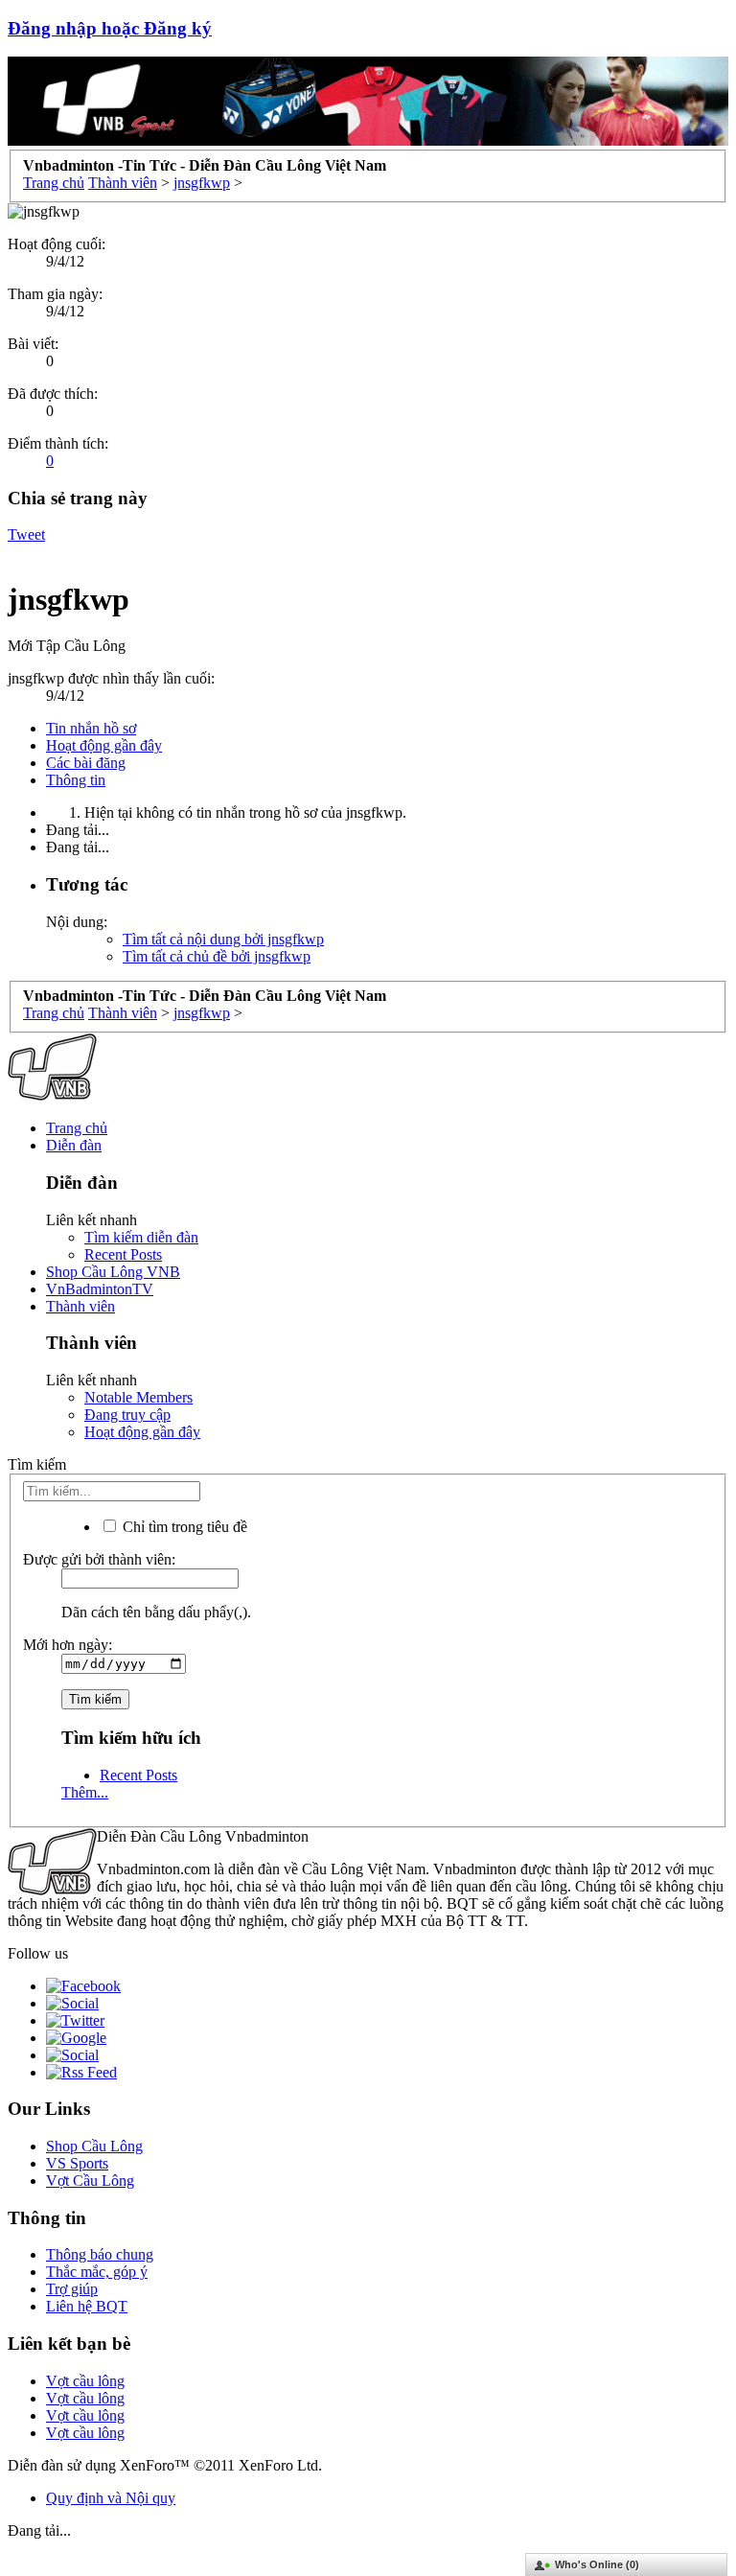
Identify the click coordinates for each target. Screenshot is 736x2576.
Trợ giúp (72, 2289)
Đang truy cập (127, 1415)
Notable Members (138, 1397)
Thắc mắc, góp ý (97, 2272)
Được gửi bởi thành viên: (99, 1559)
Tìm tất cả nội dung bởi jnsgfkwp (223, 939)
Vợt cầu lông (85, 2381)
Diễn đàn (74, 1145)
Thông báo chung (100, 2254)
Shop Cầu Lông (94, 2146)
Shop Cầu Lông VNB (113, 1272)
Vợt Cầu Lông (90, 2181)
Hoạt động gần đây (104, 745)
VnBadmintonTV (100, 1289)
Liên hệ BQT (87, 2306)
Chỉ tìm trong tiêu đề (183, 1527)
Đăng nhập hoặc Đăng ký (110, 28)
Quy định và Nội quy (111, 2498)
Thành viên (80, 1306)
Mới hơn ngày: (68, 1645)
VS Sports (77, 2163)
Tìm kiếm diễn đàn (141, 1237)
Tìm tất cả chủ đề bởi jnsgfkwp (217, 956)
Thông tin (76, 780)
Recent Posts (123, 1254)
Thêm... (85, 1792)
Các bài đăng (86, 763)
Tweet (26, 534)
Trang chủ (77, 1128)
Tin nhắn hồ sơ (91, 728)
